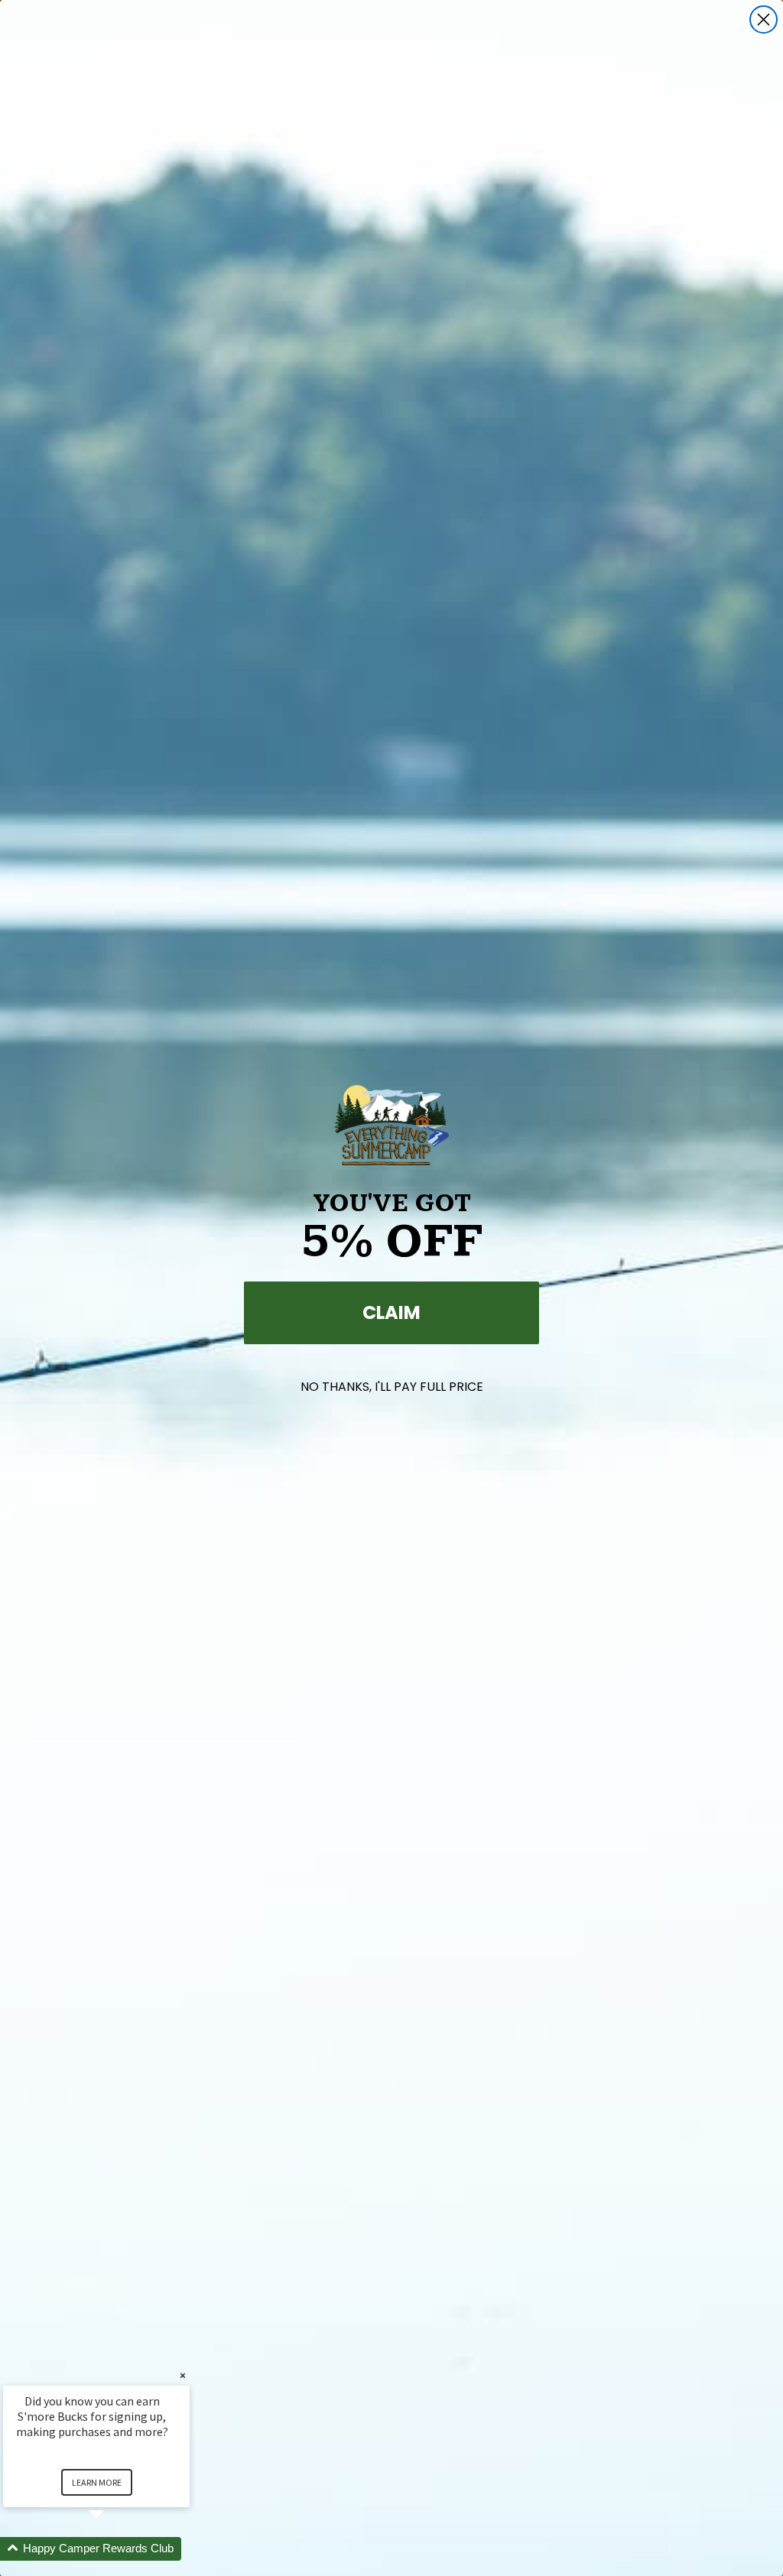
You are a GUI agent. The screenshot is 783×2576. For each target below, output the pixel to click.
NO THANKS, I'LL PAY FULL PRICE (392, 1387)
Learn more (97, 2482)
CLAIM (391, 1312)
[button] (115, 2549)
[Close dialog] (764, 19)
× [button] (183, 2375)
